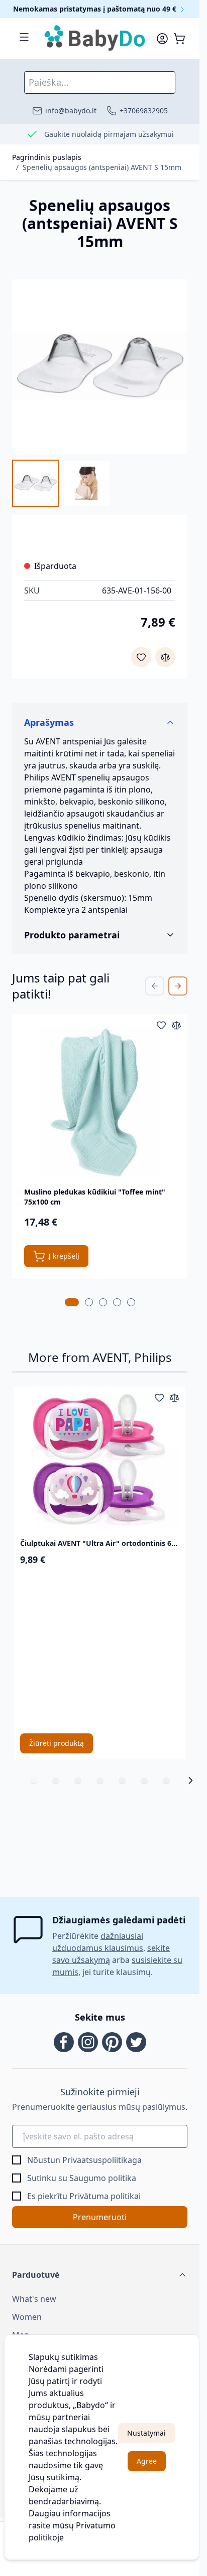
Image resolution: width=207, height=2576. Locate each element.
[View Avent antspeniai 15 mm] (36, 483)
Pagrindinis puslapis (47, 157)
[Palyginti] (165, 657)
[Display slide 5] (122, 1780)
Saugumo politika (103, 2178)
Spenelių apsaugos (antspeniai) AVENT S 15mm (102, 167)
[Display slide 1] (34, 1780)
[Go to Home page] (95, 39)
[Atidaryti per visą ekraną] (100, 366)
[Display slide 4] (100, 1780)
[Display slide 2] (56, 1780)
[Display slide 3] (78, 1780)
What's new (34, 2299)
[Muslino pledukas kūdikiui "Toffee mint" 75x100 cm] (100, 1102)
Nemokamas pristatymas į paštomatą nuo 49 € (96, 9)
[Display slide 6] (144, 1780)
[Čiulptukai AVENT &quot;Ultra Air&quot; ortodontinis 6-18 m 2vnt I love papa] (100, 1461)
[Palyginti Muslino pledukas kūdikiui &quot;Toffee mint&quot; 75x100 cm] (176, 1025)
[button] (100, 2275)
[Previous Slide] (155, 986)
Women (27, 2317)
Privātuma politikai (105, 2196)
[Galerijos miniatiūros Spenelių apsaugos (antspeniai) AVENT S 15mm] (61, 483)
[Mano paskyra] (162, 39)
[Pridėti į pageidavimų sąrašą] (141, 657)
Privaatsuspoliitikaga (102, 2160)
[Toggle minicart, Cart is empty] (179, 39)
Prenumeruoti (100, 2217)
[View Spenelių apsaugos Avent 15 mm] (87, 483)
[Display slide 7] (166, 1780)
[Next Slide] (178, 986)
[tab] (72, 1302)
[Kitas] (190, 1780)
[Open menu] (24, 37)
